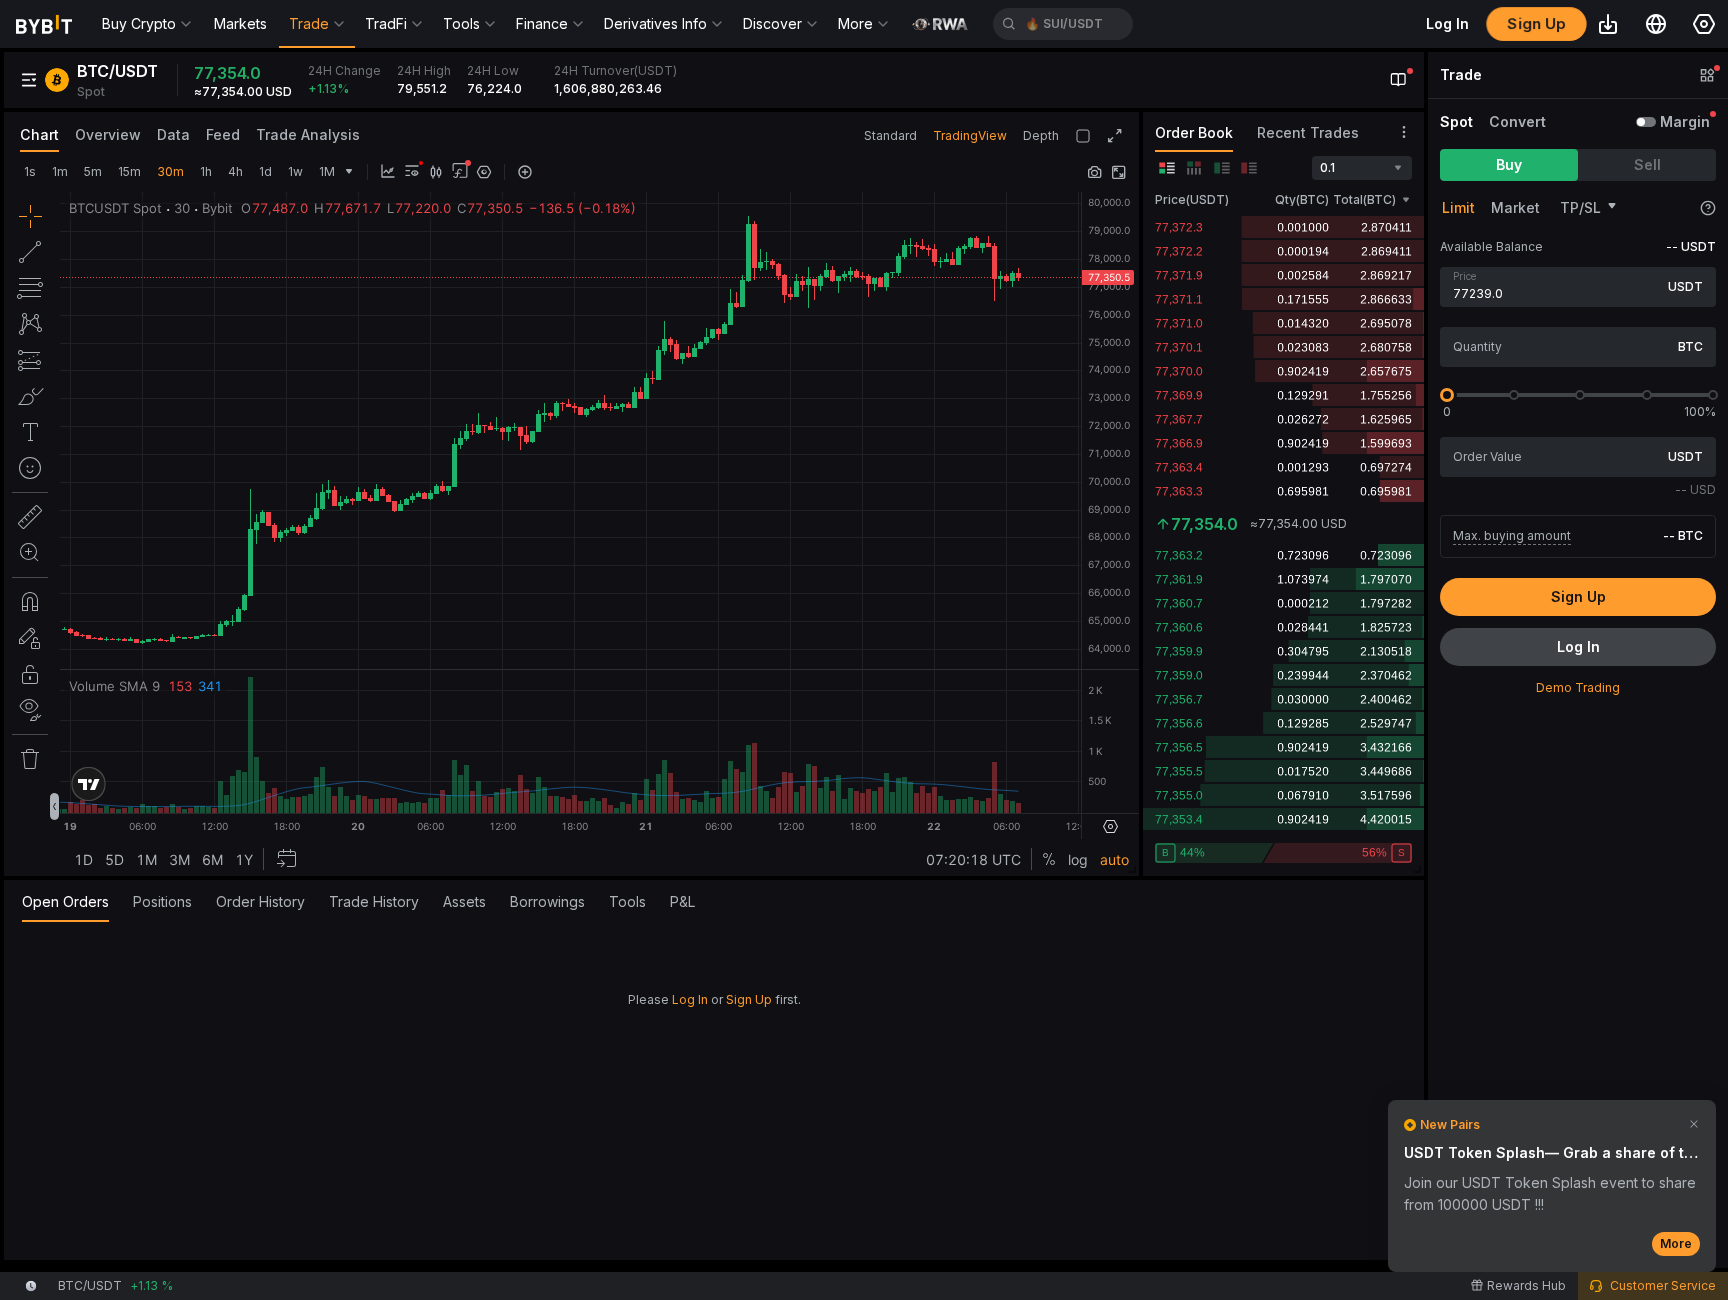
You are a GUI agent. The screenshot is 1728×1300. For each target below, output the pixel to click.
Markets (240, 23)
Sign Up (749, 999)
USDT (1685, 286)
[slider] (1447, 395)
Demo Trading (1578, 687)
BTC (1690, 346)
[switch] (1646, 122)
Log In (690, 999)
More (1676, 1243)
